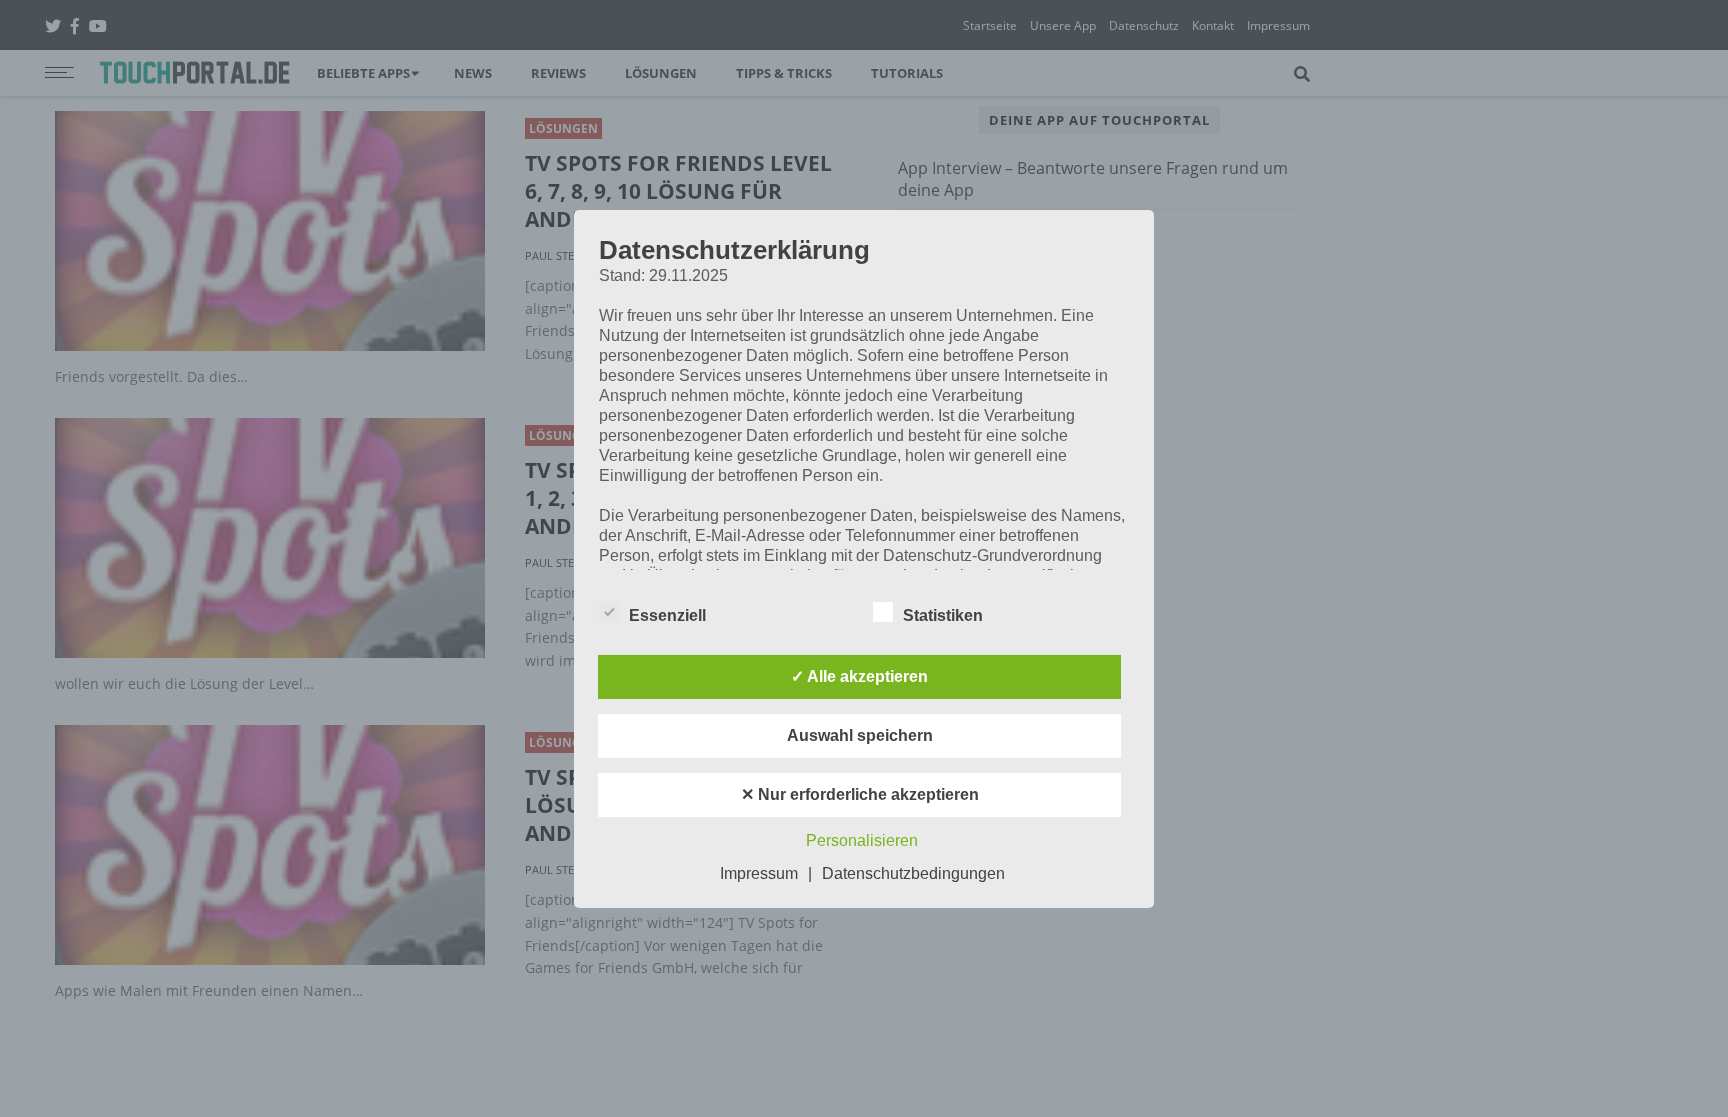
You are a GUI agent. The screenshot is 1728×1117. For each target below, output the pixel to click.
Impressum (759, 873)
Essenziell (667, 615)
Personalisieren (862, 840)
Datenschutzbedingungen (913, 873)
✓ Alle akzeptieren (859, 676)
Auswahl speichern (860, 735)
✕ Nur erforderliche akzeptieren (860, 794)
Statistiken (943, 615)
